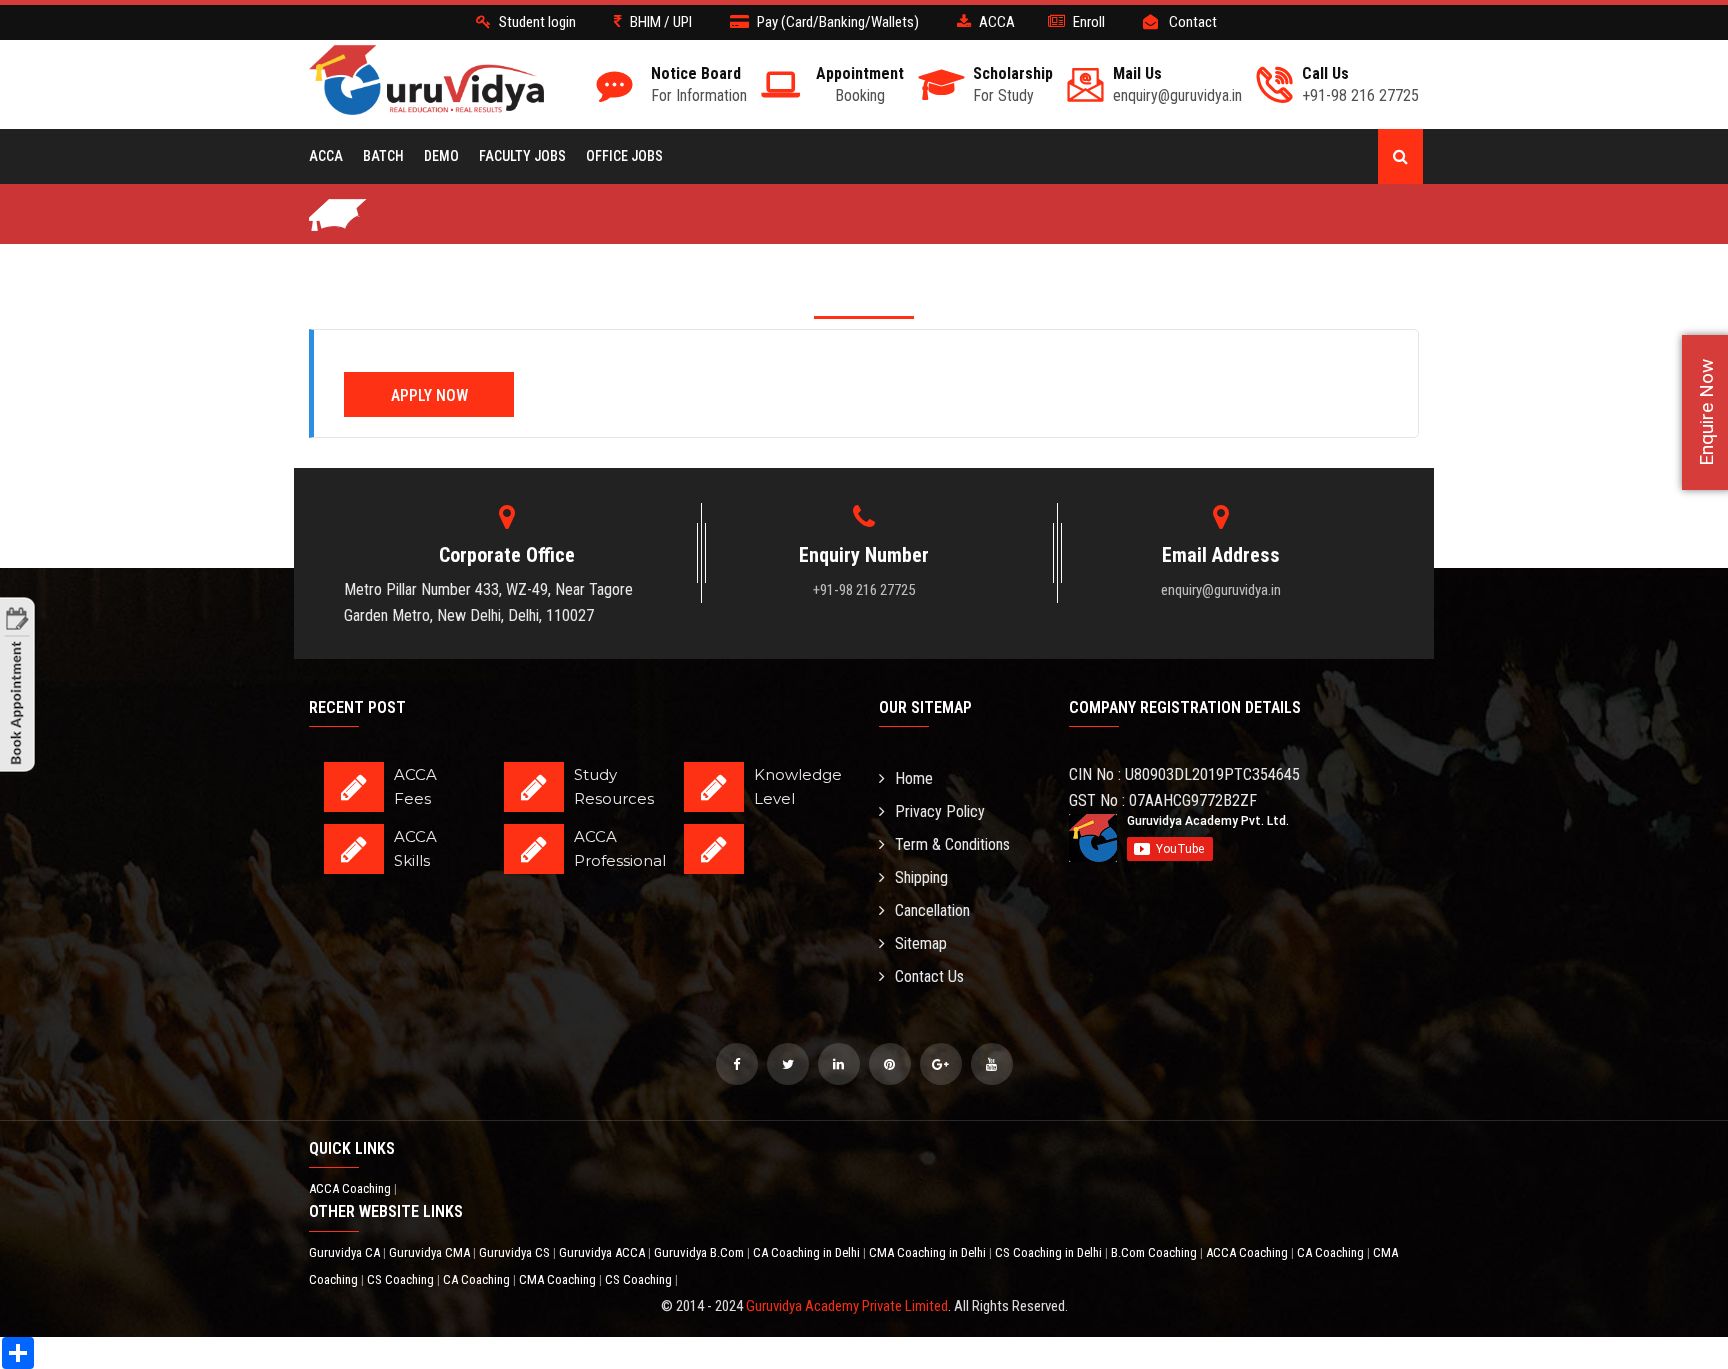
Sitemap (921, 943)
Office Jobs (624, 156)
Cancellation (932, 910)
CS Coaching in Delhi (1050, 1252)
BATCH (383, 156)
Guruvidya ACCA (603, 1252)
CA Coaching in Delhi (808, 1252)
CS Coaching (402, 1279)
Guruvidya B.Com (700, 1252)
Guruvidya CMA (431, 1252)
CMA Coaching (559, 1279)
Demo (441, 156)
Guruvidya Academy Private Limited (847, 1306)
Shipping (921, 877)
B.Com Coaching (1155, 1252)
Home (914, 778)
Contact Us (929, 976)
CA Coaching (1332, 1252)
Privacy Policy (940, 811)
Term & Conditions (952, 844)
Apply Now (429, 395)
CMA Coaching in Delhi (929, 1252)
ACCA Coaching (351, 1188)
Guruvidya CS (516, 1252)
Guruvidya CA (346, 1252)
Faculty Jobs (522, 156)
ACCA (326, 156)
